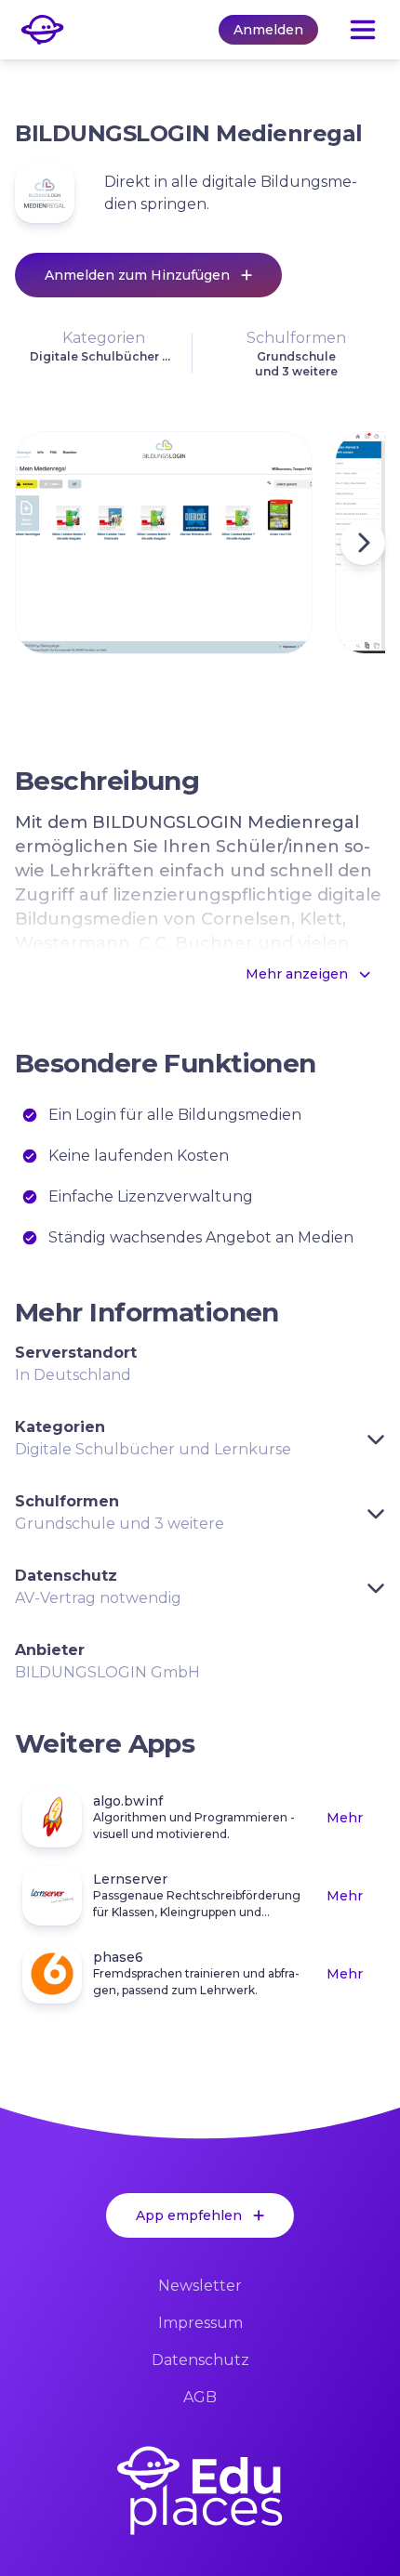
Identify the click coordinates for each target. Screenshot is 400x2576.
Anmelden (268, 30)
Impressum (200, 2323)
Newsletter (200, 2286)
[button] (103, 353)
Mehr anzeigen (297, 974)
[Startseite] (200, 2491)
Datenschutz (200, 2360)
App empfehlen (189, 2215)
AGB (200, 2397)
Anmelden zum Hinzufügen (137, 275)
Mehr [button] (345, 1818)
